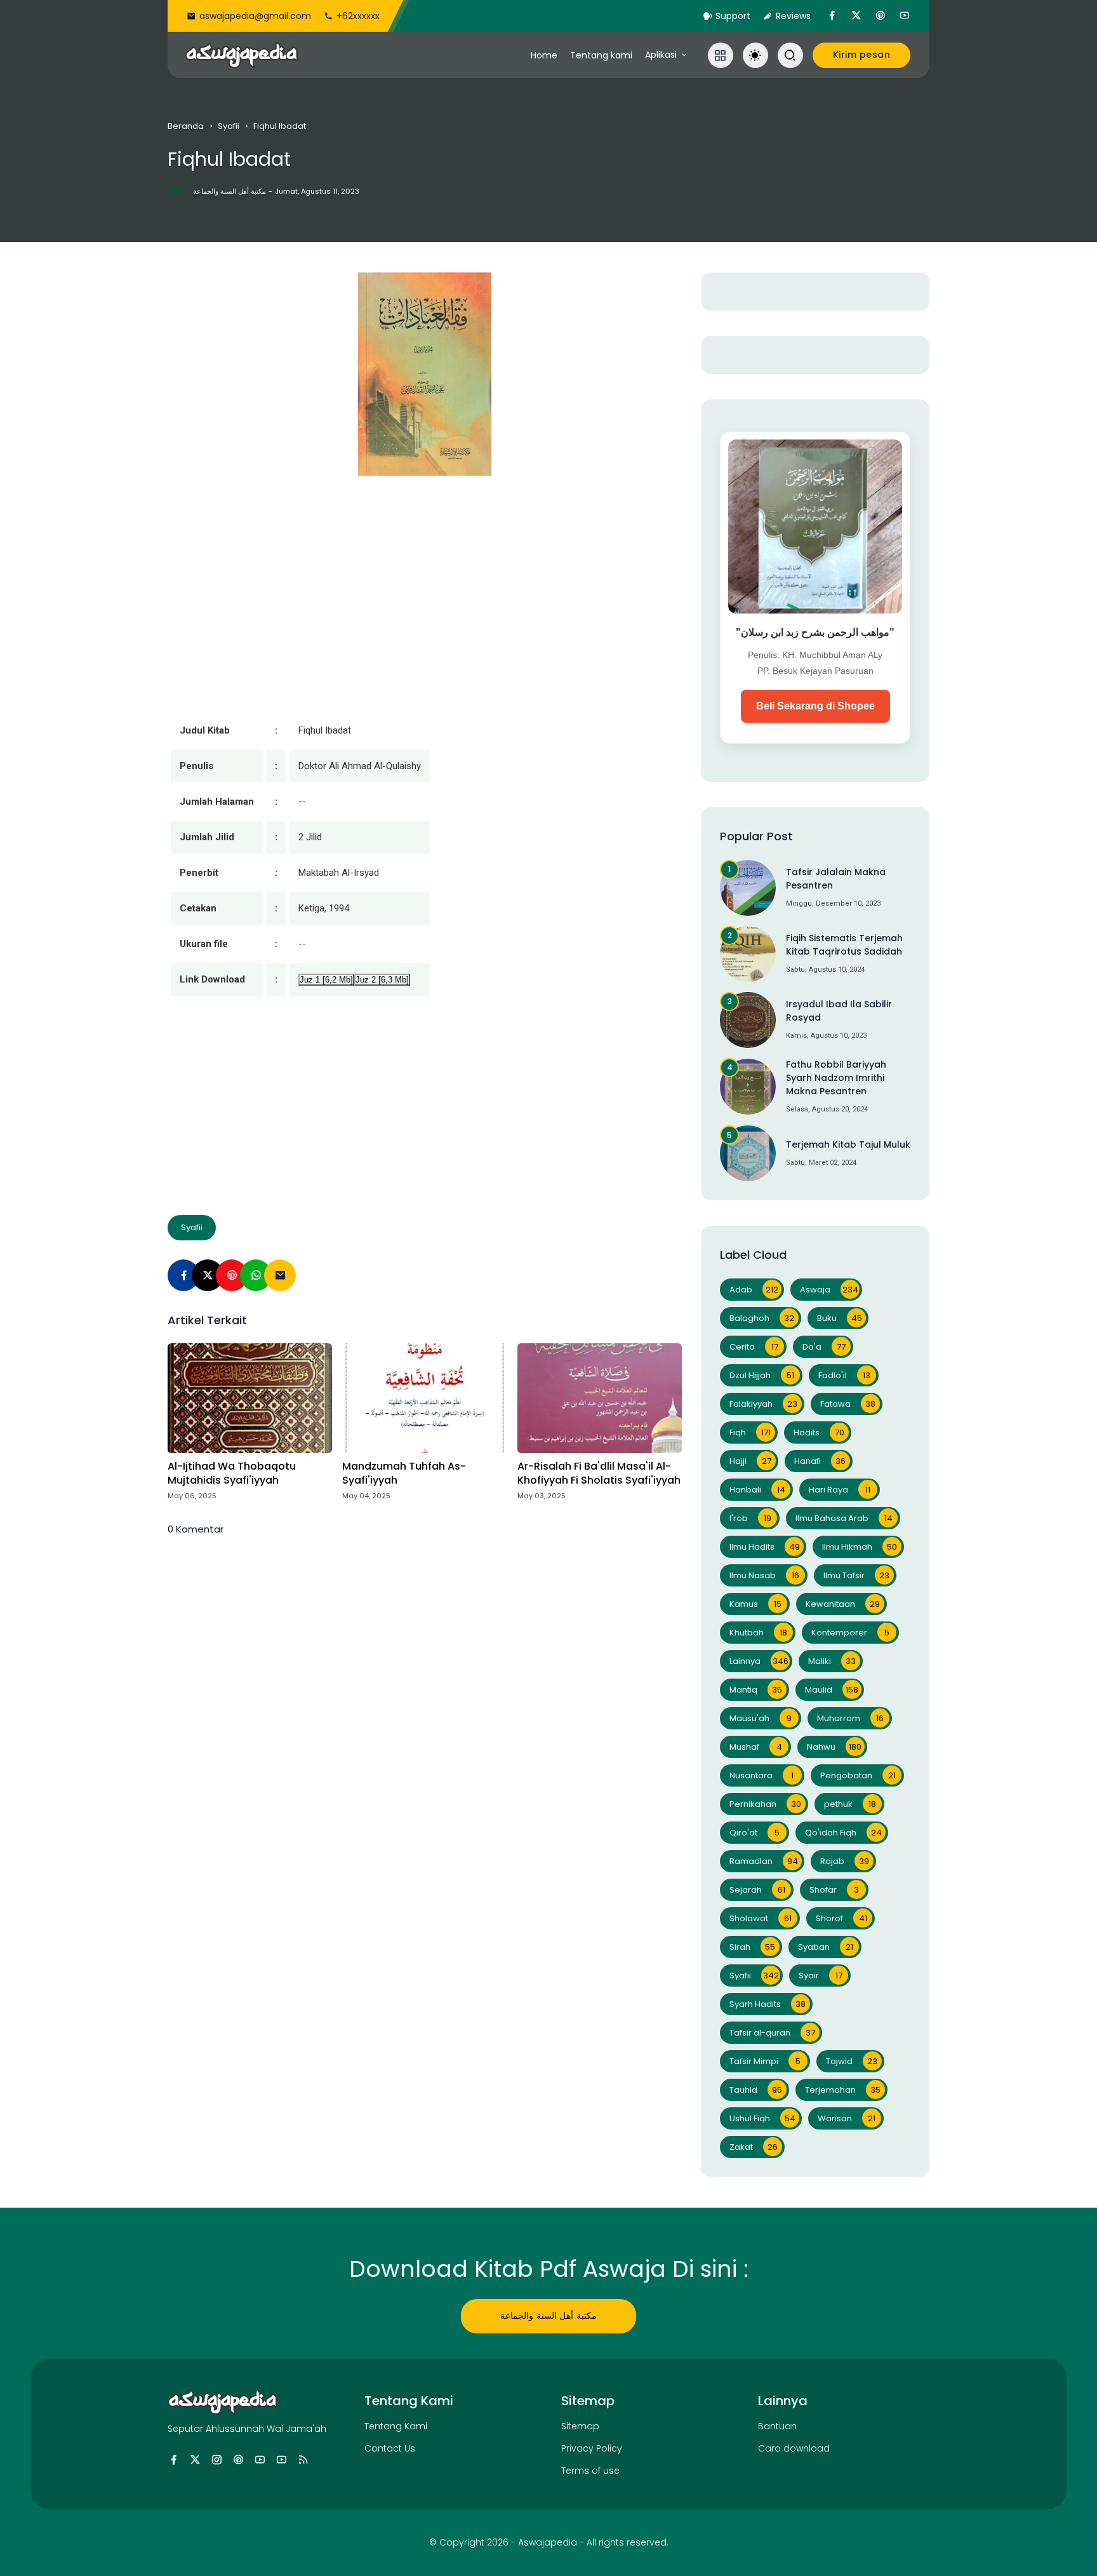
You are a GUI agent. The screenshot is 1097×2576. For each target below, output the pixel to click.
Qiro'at (755, 1833)
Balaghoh (762, 1318)
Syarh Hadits (768, 2004)
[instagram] (217, 2460)
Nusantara (761, 1775)
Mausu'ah (761, 1718)
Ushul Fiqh (762, 2118)
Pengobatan (858, 1775)
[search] (790, 55)
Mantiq (756, 1690)
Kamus (755, 1604)
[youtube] (905, 16)
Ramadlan (764, 1861)
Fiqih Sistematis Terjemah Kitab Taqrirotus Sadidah (844, 945)
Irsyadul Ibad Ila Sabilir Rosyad (839, 1011)
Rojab (845, 1861)
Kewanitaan (843, 1604)
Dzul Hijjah (762, 1375)
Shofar (834, 1890)
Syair (821, 1976)
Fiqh (750, 1432)
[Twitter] (208, 1275)
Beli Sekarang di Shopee (815, 706)
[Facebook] (183, 1275)
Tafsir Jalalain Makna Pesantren (836, 879)
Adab (754, 1290)
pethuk (850, 1804)
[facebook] (832, 16)
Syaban (826, 1947)
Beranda (186, 126)
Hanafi (820, 1461)
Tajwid (852, 2061)
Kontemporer (850, 1633)
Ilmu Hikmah (860, 1547)
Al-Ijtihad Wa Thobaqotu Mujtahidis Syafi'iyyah (232, 1473)
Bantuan (777, 2426)
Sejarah (757, 1890)
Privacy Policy (592, 2448)
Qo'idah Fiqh (843, 1833)
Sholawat (761, 1918)
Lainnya (759, 1661)
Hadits (819, 1432)
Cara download (794, 2448)
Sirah (752, 1947)
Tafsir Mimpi (765, 2061)
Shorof (841, 1918)
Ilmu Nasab (764, 1575)
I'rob (750, 1518)
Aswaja (829, 1290)
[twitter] (856, 16)
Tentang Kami (396, 2426)
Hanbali (757, 1490)
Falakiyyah (763, 1404)
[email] (280, 1275)
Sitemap (580, 2426)
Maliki (832, 1661)
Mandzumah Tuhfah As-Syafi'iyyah (404, 1473)
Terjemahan (843, 2090)
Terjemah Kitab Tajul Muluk (848, 1144)
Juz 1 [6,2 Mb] (326, 980)
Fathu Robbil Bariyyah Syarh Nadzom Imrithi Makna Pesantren (836, 1078)
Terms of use (590, 2471)
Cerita (754, 1347)
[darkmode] (755, 55)
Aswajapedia (548, 2542)
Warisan (847, 2118)
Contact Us (390, 2448)
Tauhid (756, 2090)
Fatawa (848, 1404)
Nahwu (834, 1747)
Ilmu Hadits (765, 1547)
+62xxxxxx (358, 16)
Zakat (754, 2147)
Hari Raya (840, 1490)
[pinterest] (881, 16)
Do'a (824, 1347)
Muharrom (850, 1718)
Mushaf (756, 1747)
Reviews (793, 16)
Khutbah (758, 1633)
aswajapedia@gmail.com (255, 16)
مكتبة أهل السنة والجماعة (548, 2316)
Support (733, 16)
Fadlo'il (844, 1375)
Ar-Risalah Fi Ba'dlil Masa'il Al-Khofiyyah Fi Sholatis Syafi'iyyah (599, 1473)
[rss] (303, 2460)
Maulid (832, 1690)
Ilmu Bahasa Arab (844, 1518)
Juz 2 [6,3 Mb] (382, 980)
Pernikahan (765, 1804)
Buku (840, 1318)
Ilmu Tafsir (856, 1575)
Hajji (750, 1461)
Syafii (229, 126)
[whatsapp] (256, 1275)
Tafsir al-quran (772, 2033)
